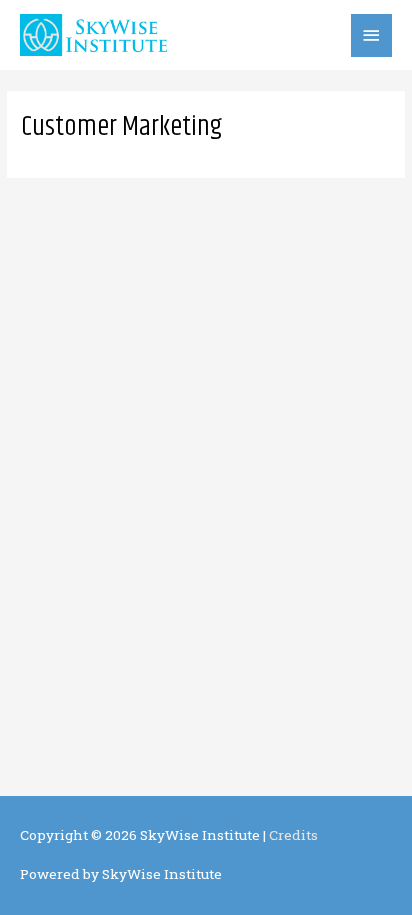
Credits (293, 835)
